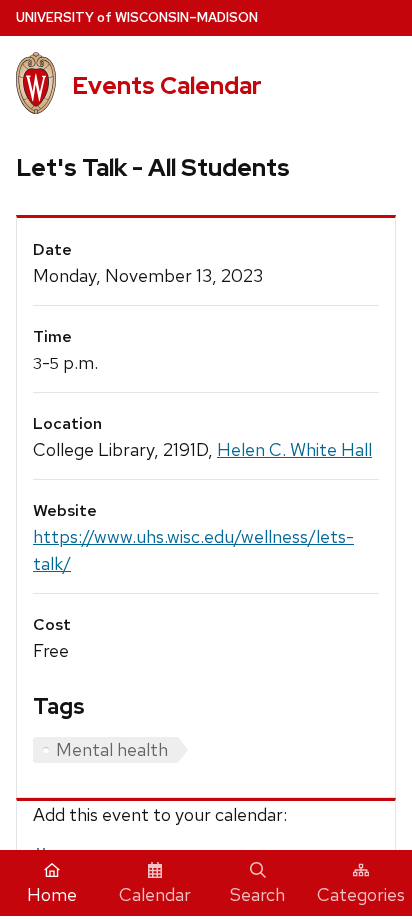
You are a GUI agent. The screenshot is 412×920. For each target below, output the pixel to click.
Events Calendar (167, 85)
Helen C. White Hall (294, 449)
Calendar (155, 894)
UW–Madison (137, 17)
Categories (361, 894)
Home (52, 894)
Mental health (112, 749)
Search (257, 894)
